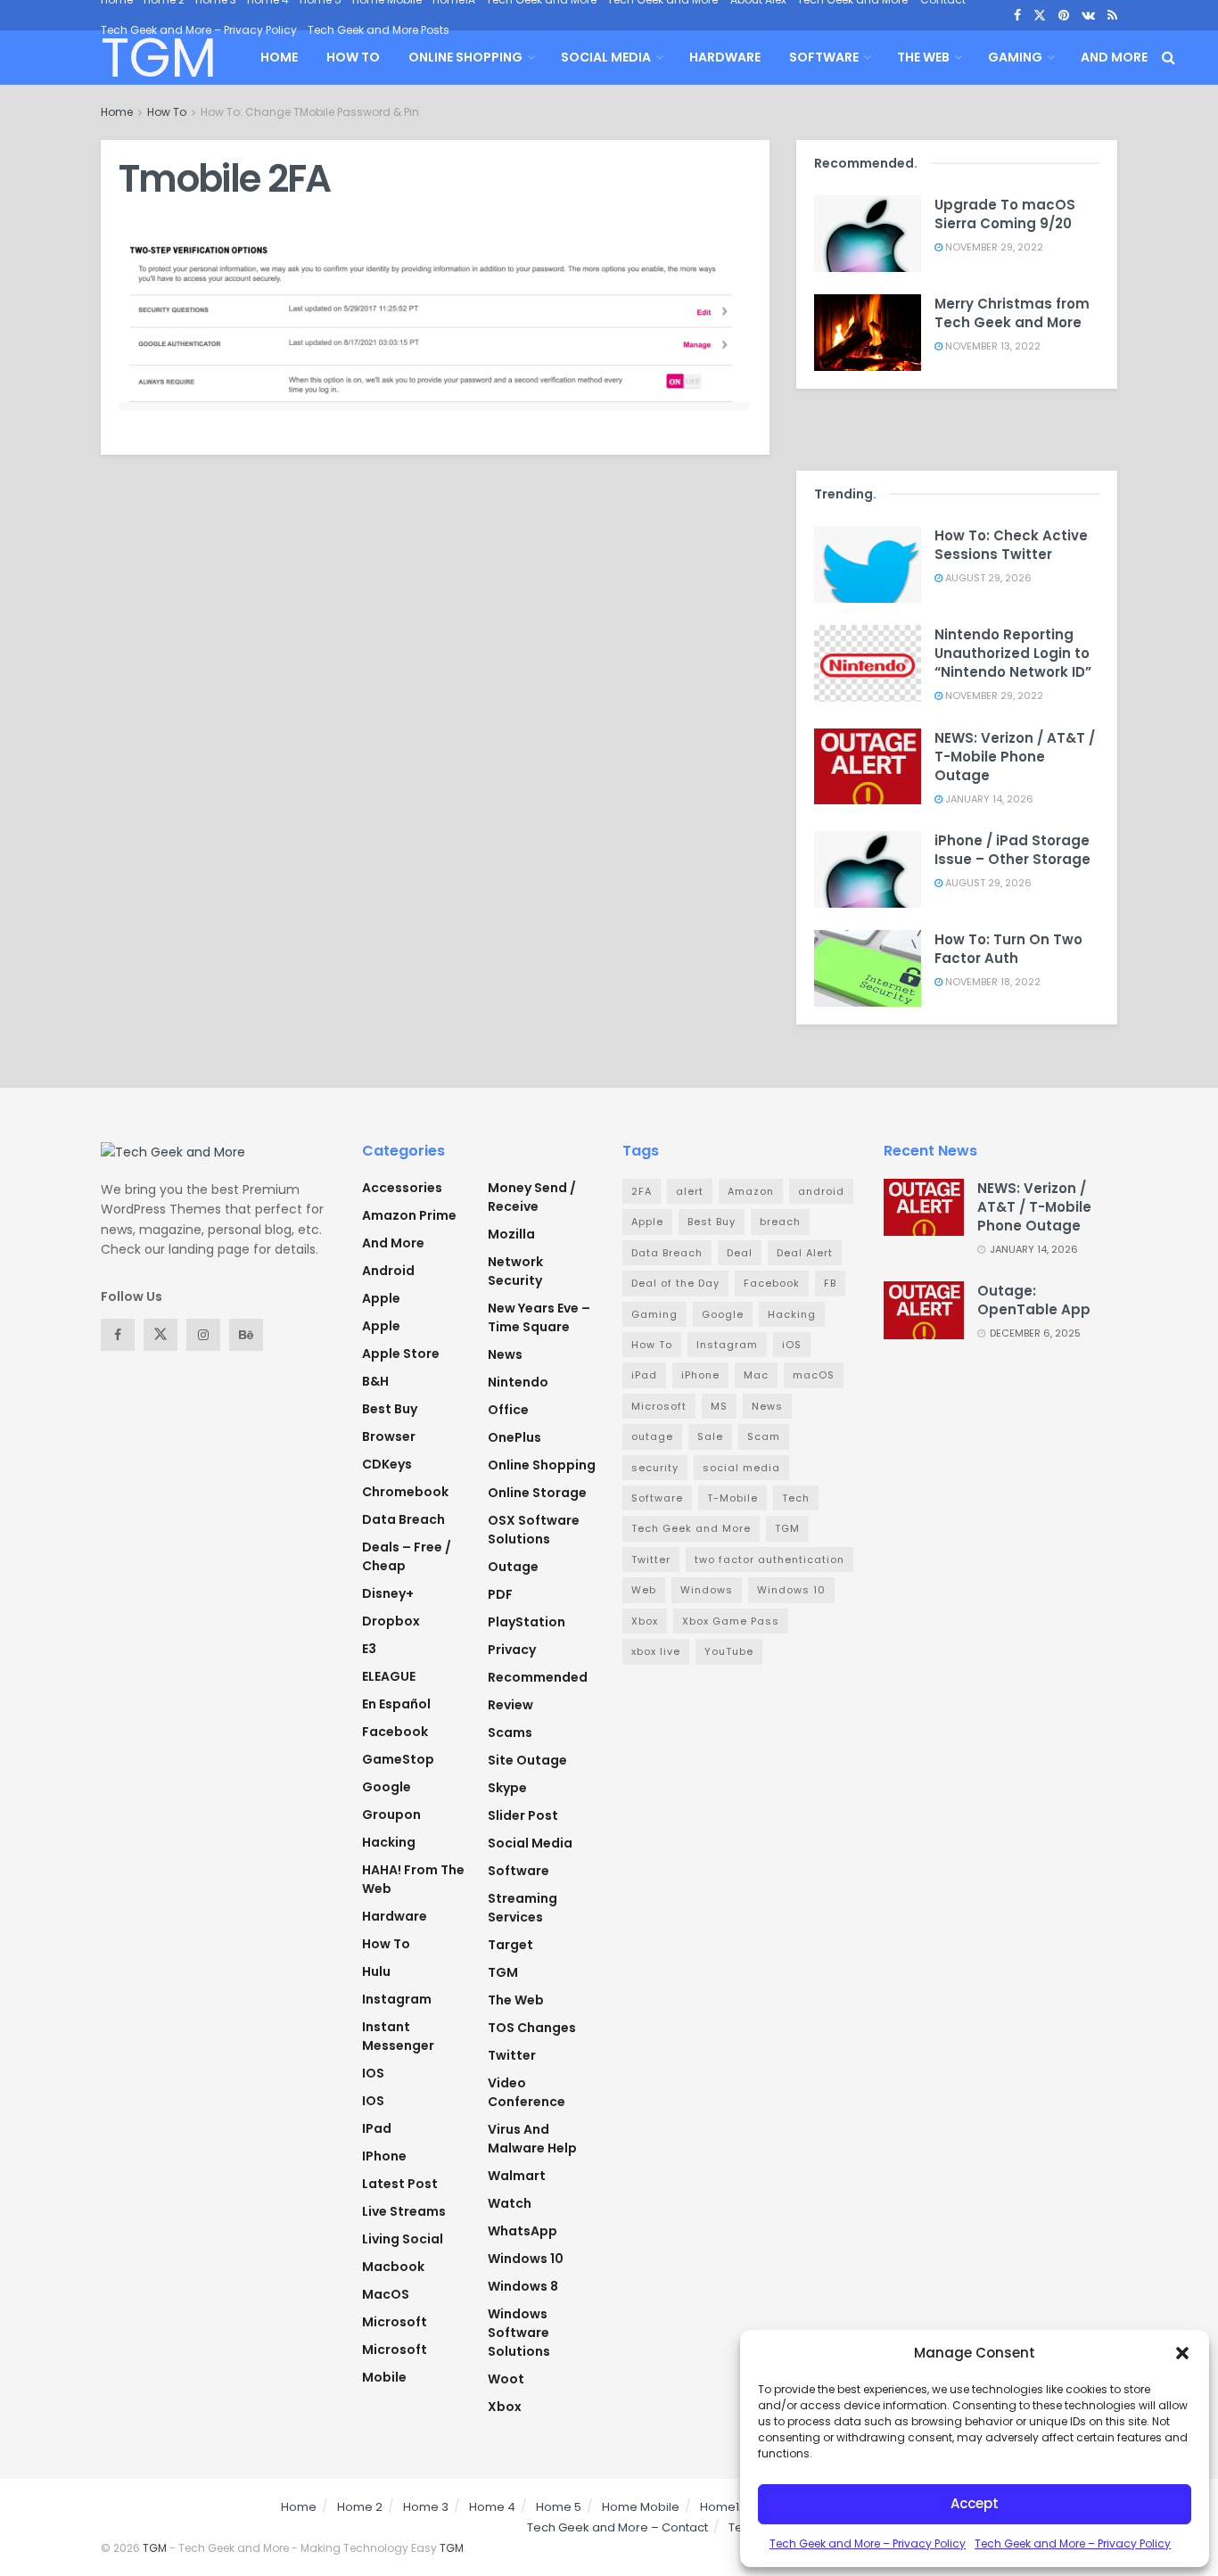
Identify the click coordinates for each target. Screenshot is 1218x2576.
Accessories (402, 1188)
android (821, 1191)
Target (510, 1945)
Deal (740, 1253)
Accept (975, 2503)
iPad (377, 2128)
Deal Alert (805, 1253)
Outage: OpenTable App (1034, 1300)
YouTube (729, 1651)
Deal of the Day (675, 1283)
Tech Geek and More (691, 1528)
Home (279, 57)
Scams (510, 1732)
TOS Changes (532, 2028)
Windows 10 (526, 2259)
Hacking (389, 1842)
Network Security (515, 1271)
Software (824, 57)
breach (780, 1222)
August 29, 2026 (987, 578)
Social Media (606, 57)
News (505, 1354)
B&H (375, 1381)
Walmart (517, 2176)
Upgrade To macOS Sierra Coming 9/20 (1005, 214)
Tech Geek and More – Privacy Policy (868, 2543)
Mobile (384, 2377)
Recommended (538, 1677)
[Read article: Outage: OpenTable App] (924, 1310)
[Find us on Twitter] (1040, 16)
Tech (796, 1498)
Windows (707, 1590)
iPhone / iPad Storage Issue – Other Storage (1012, 850)
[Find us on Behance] (246, 1335)
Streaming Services (523, 1908)
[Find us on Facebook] (1017, 16)
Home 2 (360, 2507)
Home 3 (426, 2507)
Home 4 (492, 2507)
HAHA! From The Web (413, 1879)
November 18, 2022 (992, 982)
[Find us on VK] (1088, 16)
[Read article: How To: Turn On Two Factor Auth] (868, 968)
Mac (756, 1375)
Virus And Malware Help (532, 2139)
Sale (710, 1436)
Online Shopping (465, 57)
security (655, 1468)
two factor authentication (769, 1560)
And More (1114, 57)
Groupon (391, 1815)
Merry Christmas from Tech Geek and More (1012, 313)
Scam (764, 1436)
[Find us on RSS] (1112, 16)
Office (508, 1410)
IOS (373, 2073)
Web (644, 1590)
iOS (373, 2101)
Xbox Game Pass (731, 1621)
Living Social (403, 2239)
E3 (369, 1649)
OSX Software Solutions (534, 1530)
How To (353, 57)
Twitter (512, 2055)
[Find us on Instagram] (203, 1335)
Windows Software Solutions (519, 2333)
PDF (500, 1594)
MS (719, 1406)
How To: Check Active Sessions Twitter (1011, 545)
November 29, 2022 (993, 247)
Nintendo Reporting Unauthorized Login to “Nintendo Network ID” (1013, 653)
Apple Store (401, 1354)
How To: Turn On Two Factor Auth (1008, 949)
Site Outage (527, 1760)
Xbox (505, 2407)
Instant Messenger (398, 2036)
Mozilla (511, 1234)
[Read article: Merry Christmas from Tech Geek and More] (868, 333)
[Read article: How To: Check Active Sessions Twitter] (868, 564)
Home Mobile (641, 2507)
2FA (642, 1191)
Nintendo (518, 1382)
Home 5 (559, 2507)
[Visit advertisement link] (957, 425)
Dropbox (391, 1621)
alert (690, 1191)
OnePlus (514, 1437)
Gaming (1015, 57)
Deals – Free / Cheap (407, 1556)
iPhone (384, 2156)
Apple (381, 1298)
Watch (510, 2203)
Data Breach (403, 1519)
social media (741, 1468)
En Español (396, 1704)
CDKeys (387, 1464)
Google (387, 1787)
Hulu (376, 1971)
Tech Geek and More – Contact (617, 2527)
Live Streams (404, 2211)
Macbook (393, 2267)
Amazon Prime (409, 1215)
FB (830, 1283)
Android (388, 1271)
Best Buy (390, 1409)
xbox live (656, 1651)
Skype (507, 1788)
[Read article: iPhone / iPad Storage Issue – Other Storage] (868, 869)
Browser (389, 1436)
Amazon (751, 1191)
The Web (923, 57)
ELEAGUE (389, 1676)
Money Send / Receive (532, 1197)
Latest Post (400, 2184)
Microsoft (395, 2322)
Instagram (397, 1999)
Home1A (724, 2507)
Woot (506, 2379)
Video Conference (527, 2092)
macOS (386, 2294)
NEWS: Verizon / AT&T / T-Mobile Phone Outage (1015, 757)
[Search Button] (1169, 58)
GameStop (398, 1759)
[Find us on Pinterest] (1064, 16)
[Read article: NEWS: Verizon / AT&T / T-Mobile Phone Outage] (868, 767)
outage (652, 1436)
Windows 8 (523, 2286)
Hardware (725, 57)
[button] (1182, 2353)
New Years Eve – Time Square (539, 1317)
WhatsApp (523, 2231)
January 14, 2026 (988, 799)
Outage (513, 1567)
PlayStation (527, 1622)
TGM (158, 58)
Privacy (512, 1650)
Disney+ (388, 1593)
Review (510, 1705)
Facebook (395, 1732)
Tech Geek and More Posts (379, 30)
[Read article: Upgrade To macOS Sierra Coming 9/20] (868, 234)
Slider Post (523, 1815)
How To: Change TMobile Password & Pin (310, 112)
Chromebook (405, 1492)
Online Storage (537, 1493)
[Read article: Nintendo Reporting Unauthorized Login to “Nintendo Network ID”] (868, 663)
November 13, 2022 (992, 346)
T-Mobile (732, 1498)
